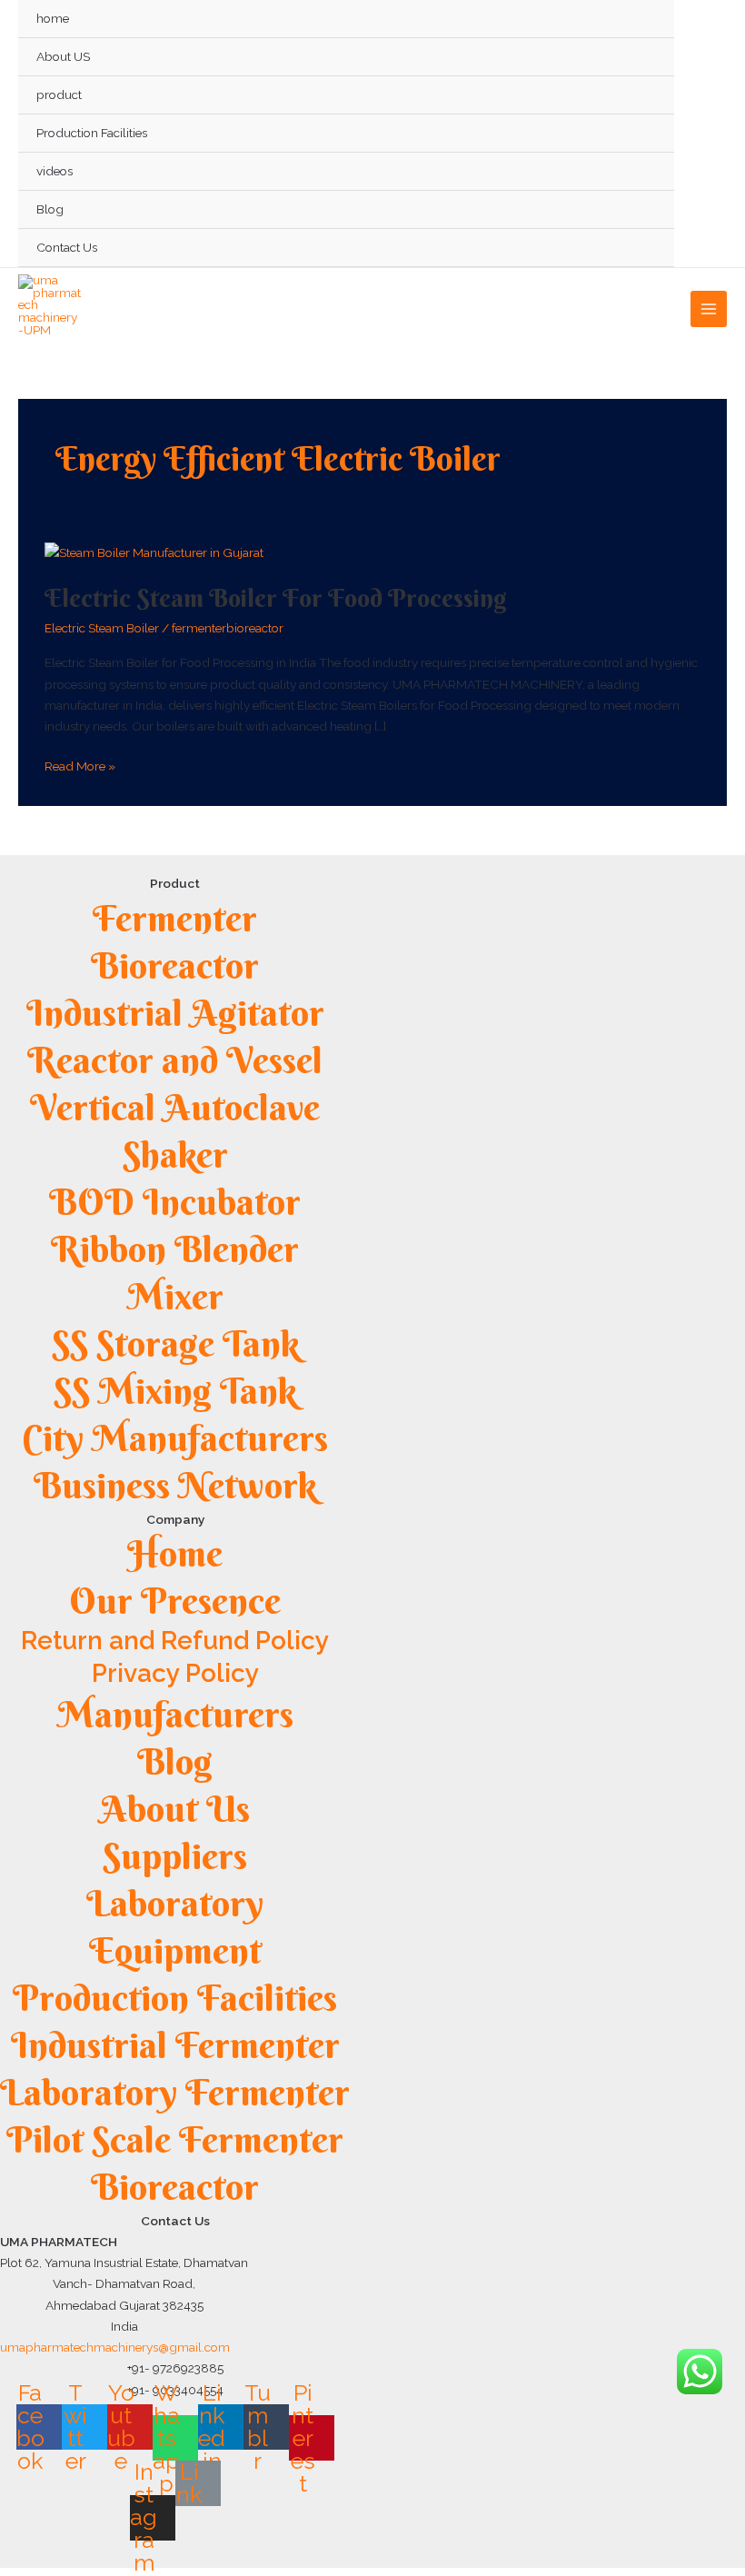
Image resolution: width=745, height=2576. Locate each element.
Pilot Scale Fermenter (175, 2139)
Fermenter (175, 918)
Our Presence (175, 1601)
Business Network (175, 1485)
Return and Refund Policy (175, 1641)
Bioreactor (175, 965)
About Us (175, 1809)
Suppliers (175, 1856)
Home (175, 1553)
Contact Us (67, 247)
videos (55, 171)
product (59, 94)
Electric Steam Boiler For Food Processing (276, 598)
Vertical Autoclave (175, 1107)
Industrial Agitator (175, 1013)
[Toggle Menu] (640, 95)
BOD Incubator (175, 1202)
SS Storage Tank (175, 1343)
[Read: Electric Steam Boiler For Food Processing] (154, 552)
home (53, 18)
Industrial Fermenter (175, 2045)
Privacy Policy (175, 1673)
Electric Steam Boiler (102, 628)
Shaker (175, 1154)
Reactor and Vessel (175, 1060)
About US (63, 56)
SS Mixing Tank (175, 1391)
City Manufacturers (175, 1438)
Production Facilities (92, 133)
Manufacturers (175, 1714)
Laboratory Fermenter (175, 2092)
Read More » (80, 765)
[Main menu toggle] (709, 309)
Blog (50, 209)
